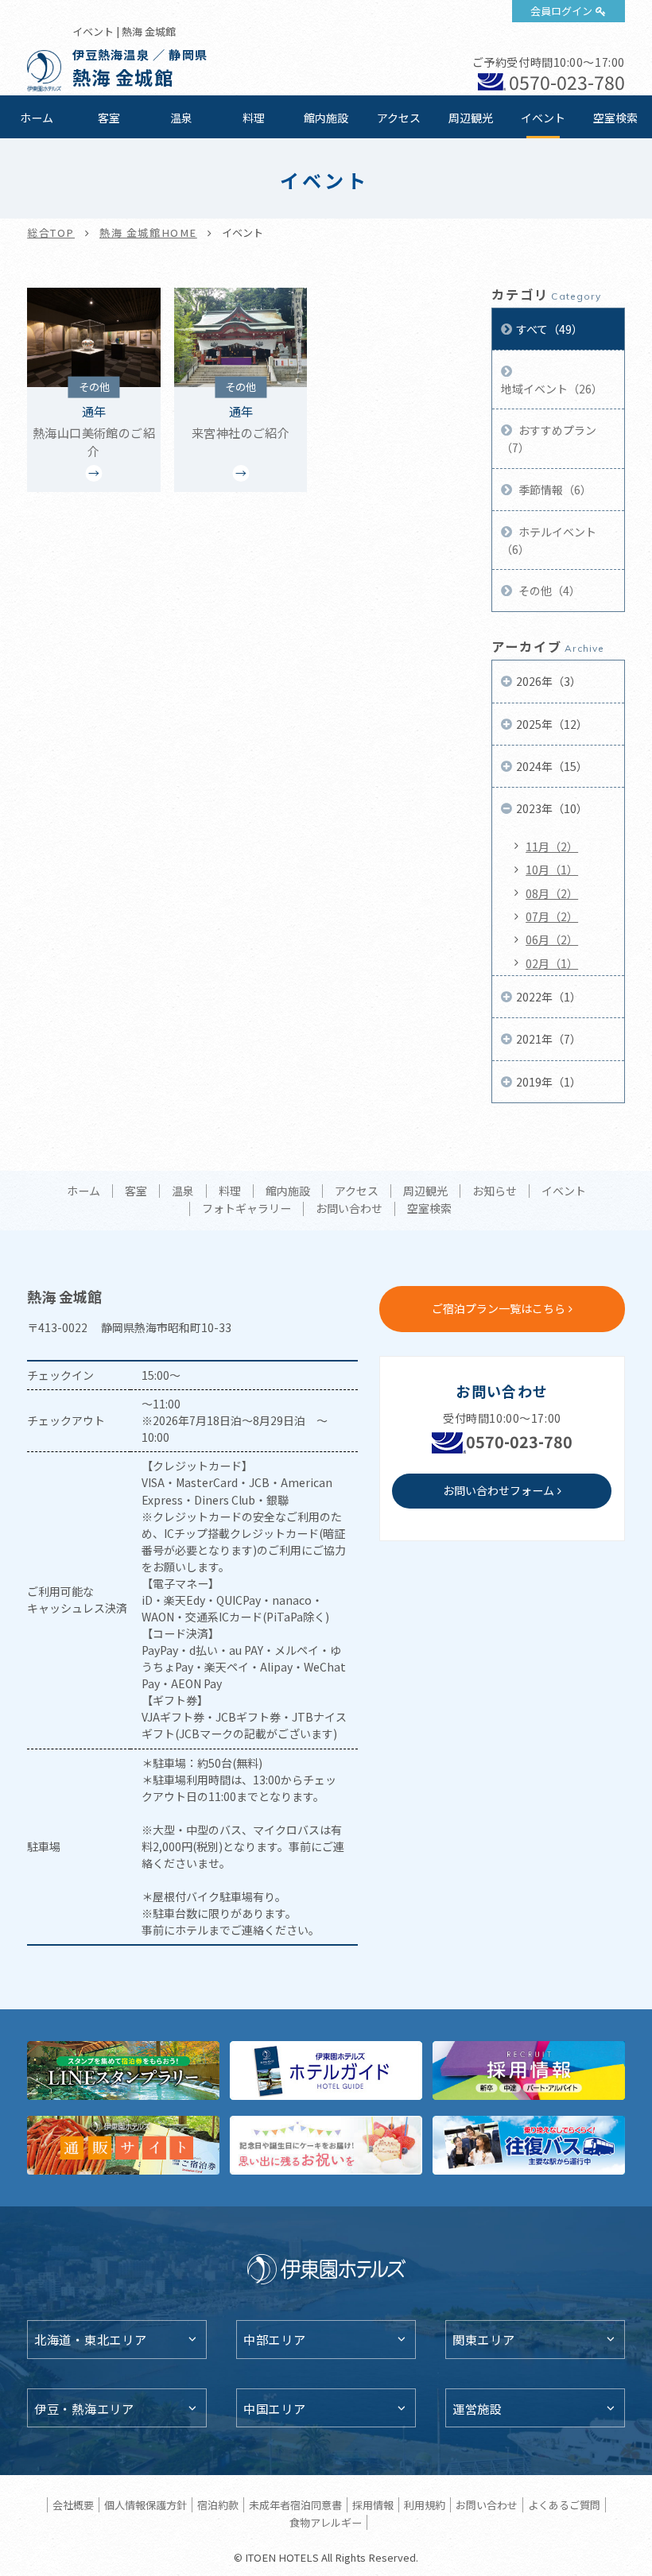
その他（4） (548, 591)
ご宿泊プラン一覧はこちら (499, 1308)
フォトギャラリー (246, 1209)
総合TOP (51, 232)
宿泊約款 (218, 2505)
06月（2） (552, 939)
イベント (543, 118)
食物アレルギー (326, 2522)
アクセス (399, 118)
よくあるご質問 (564, 2505)
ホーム (37, 118)
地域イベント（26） (552, 389)
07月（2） (552, 916)
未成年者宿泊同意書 (295, 2505)
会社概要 (73, 2505)
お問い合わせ (349, 1209)
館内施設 (326, 118)
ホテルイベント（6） (549, 540)
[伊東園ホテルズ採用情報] (529, 2070)
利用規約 (425, 2505)
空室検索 (615, 118)
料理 (254, 118)
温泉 (181, 118)
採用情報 (373, 2505)
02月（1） (552, 963)
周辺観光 (471, 118)
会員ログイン (561, 11)
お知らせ (495, 1191)
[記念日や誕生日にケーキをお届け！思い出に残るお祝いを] (326, 2145)
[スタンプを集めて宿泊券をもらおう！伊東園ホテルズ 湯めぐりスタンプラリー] (123, 2070)
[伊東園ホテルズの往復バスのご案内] (529, 2145)
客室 (109, 118)
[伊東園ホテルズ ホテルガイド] (326, 2070)
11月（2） (552, 846)
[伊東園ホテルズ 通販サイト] (123, 2145)
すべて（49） (549, 329)
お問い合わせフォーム (499, 1490)
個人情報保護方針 (146, 2505)
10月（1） (552, 870)
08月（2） (552, 893)
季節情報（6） (554, 490)
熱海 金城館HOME (148, 232)
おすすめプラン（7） (549, 439)
